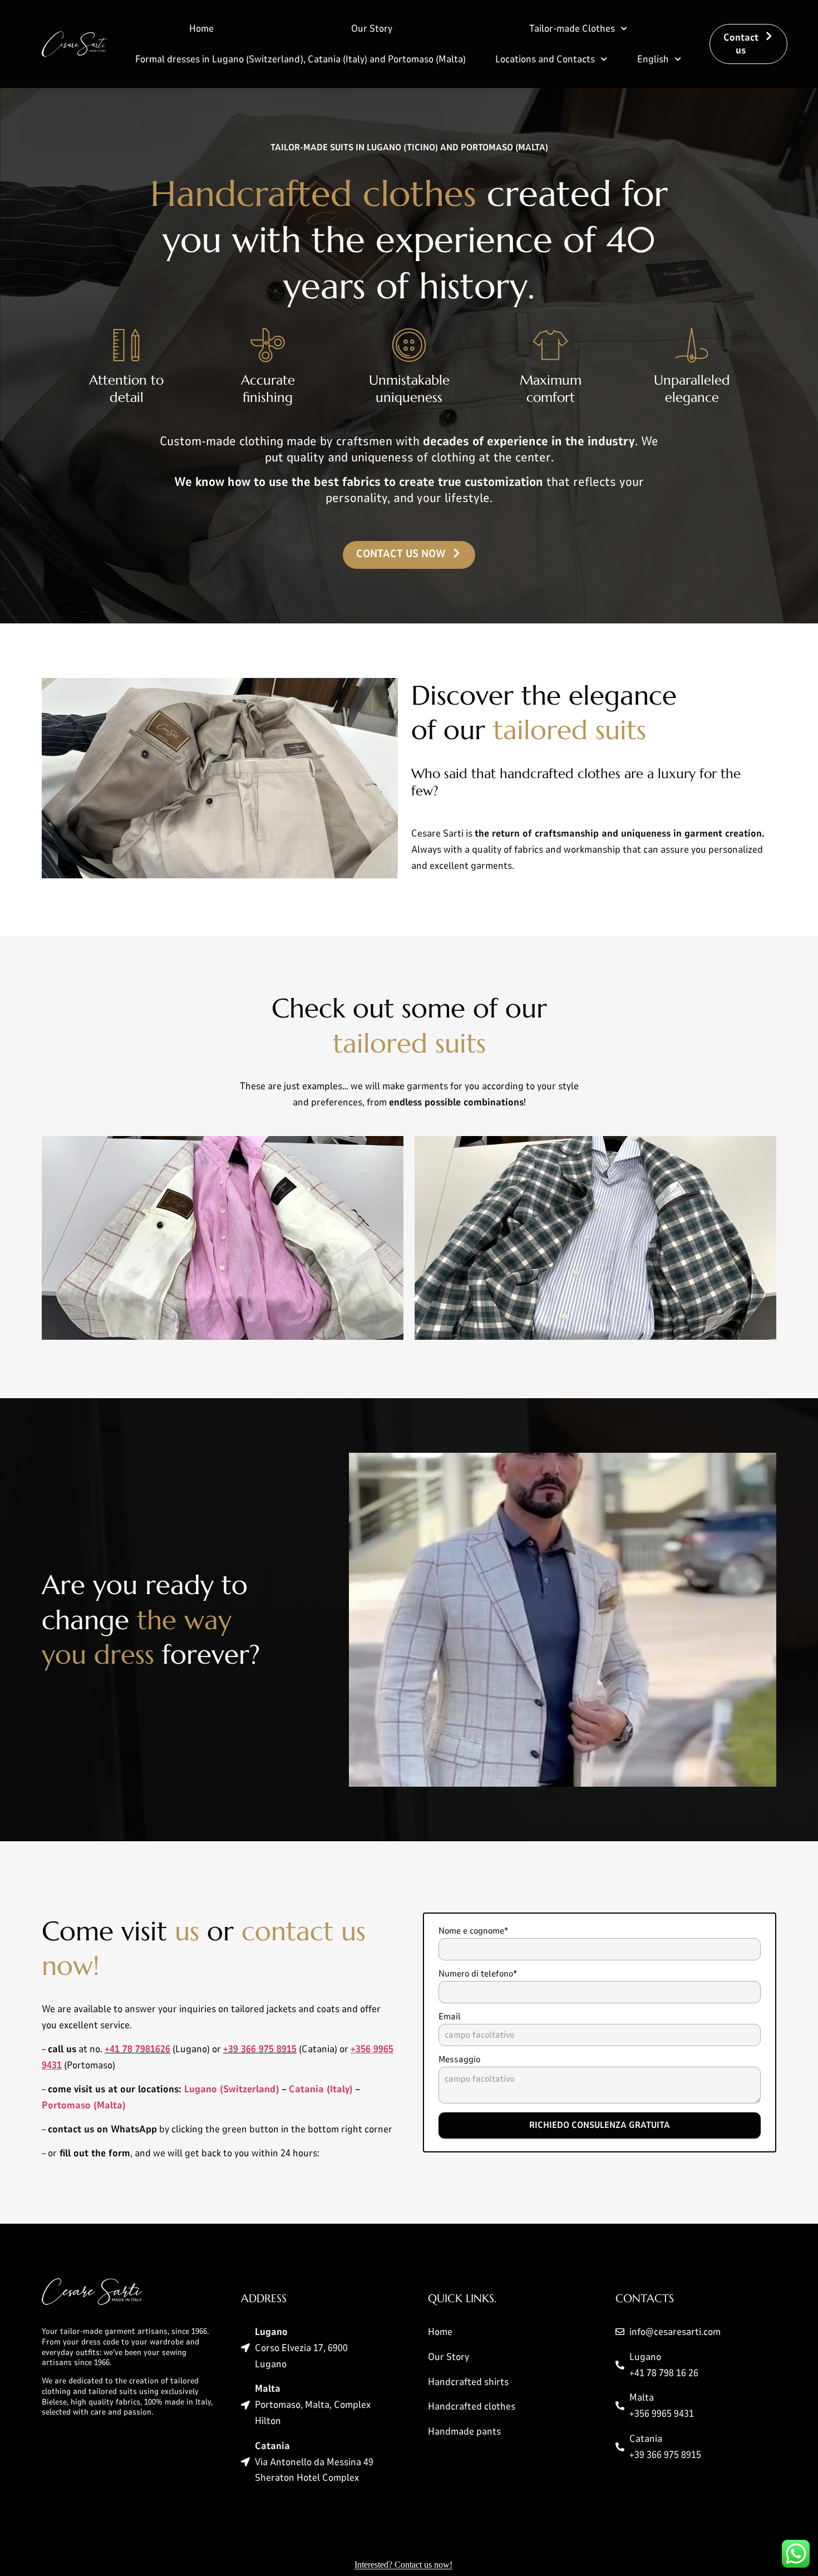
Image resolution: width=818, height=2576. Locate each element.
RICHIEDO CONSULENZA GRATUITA (600, 2125)
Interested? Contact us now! (403, 2565)
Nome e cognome (473, 1931)
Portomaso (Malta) (84, 2105)
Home (201, 28)
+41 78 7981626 (137, 2049)
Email (450, 2017)
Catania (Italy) (321, 2089)
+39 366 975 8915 (260, 2049)
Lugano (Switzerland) (232, 2089)
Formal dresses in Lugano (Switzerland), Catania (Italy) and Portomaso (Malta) (300, 59)
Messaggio (459, 2059)
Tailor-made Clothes (572, 28)
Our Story (372, 28)
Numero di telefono (478, 1974)
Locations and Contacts (545, 59)
